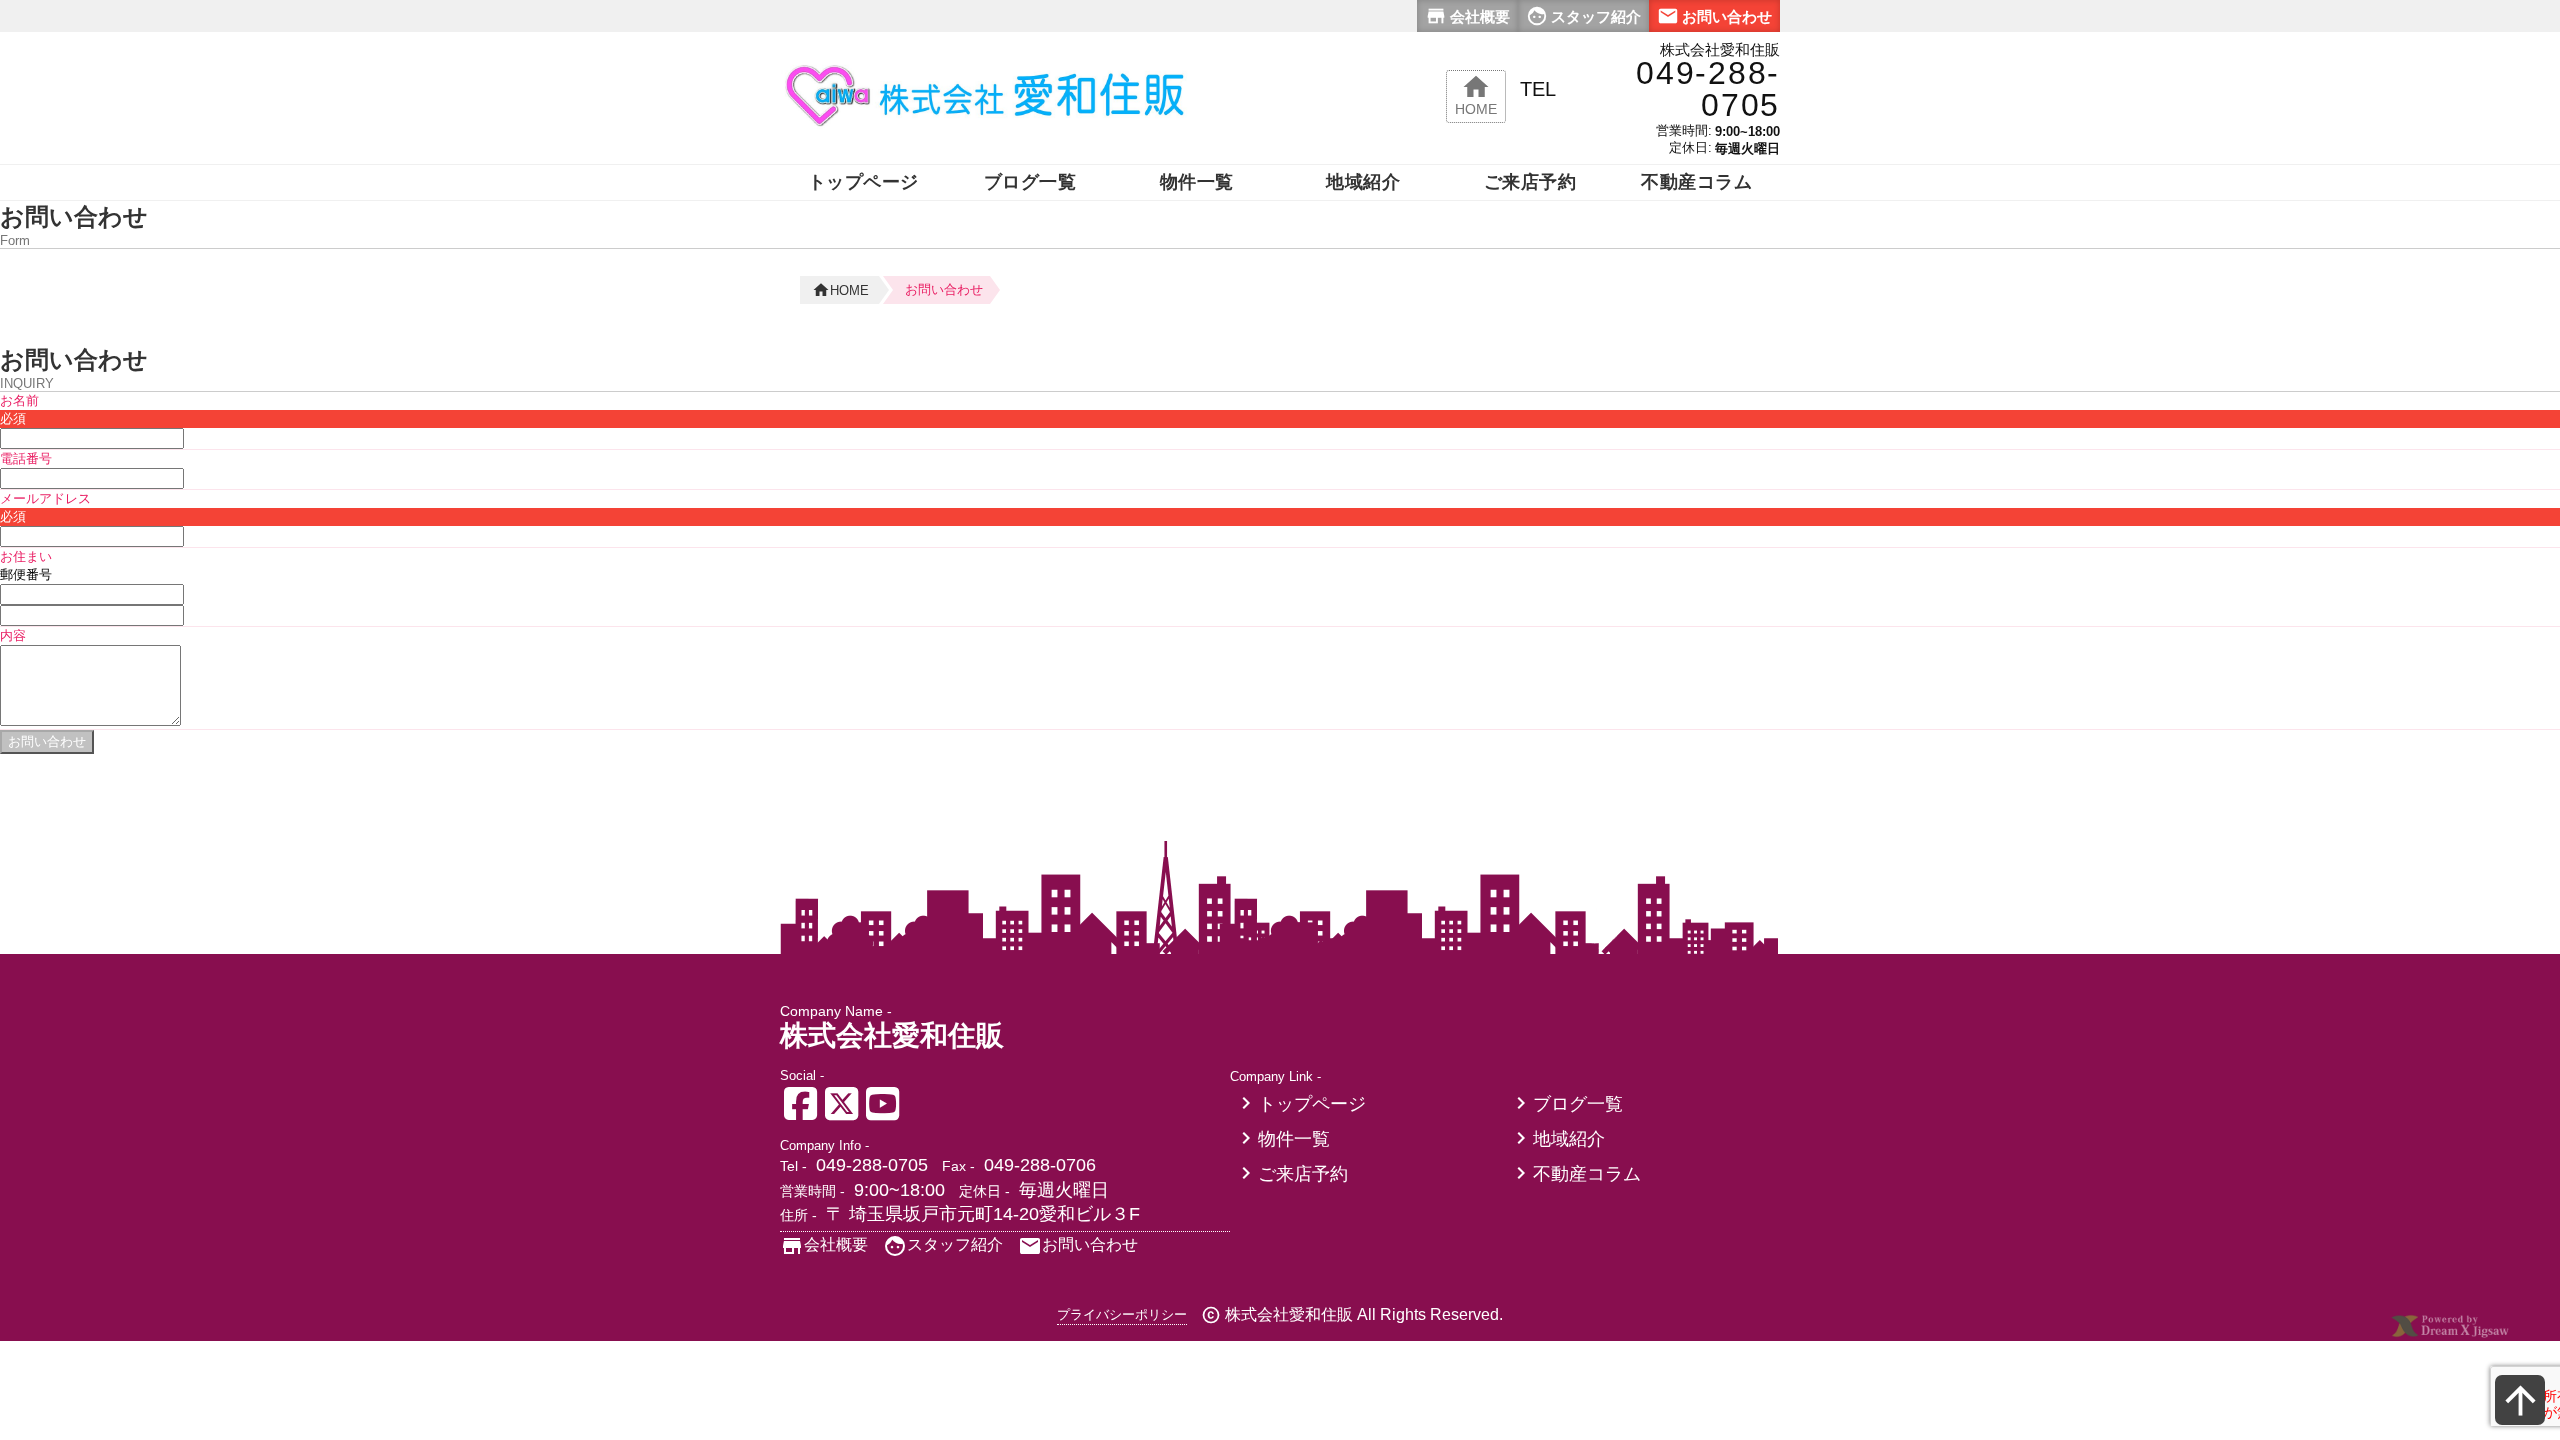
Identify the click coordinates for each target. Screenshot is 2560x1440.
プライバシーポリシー (1122, 1314)
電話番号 (26, 458)
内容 (13, 635)
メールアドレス (45, 498)
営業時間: (1684, 130)
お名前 (19, 400)
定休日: (1690, 147)
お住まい (26, 556)
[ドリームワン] (2450, 1333)
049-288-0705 (872, 1165)
